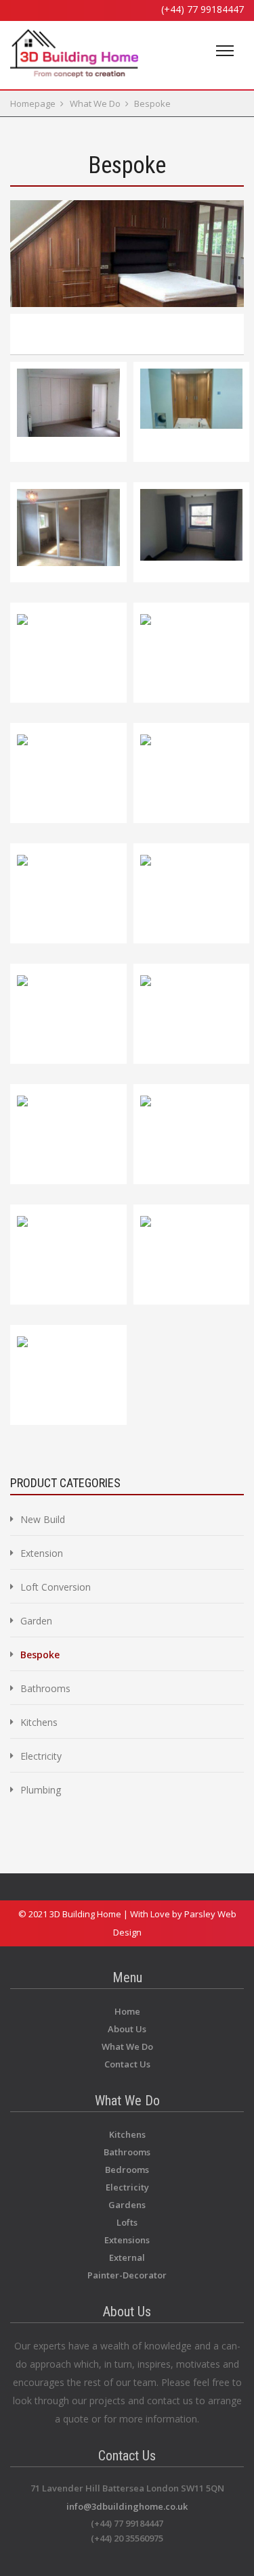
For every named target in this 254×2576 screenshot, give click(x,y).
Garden (36, 1621)
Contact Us (127, 2064)
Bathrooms (45, 1688)
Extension (42, 1553)
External (127, 2257)
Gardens (127, 2205)
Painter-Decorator (127, 2275)
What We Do (95, 103)
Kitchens (39, 1722)
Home (127, 2011)
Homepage (33, 103)
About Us (127, 2029)
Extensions (127, 2240)
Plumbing (41, 1790)
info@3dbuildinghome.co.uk (127, 2506)
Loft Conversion (56, 1587)
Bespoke (152, 103)
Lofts (127, 2222)
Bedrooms (127, 2170)
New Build (43, 1519)
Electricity (41, 1756)
